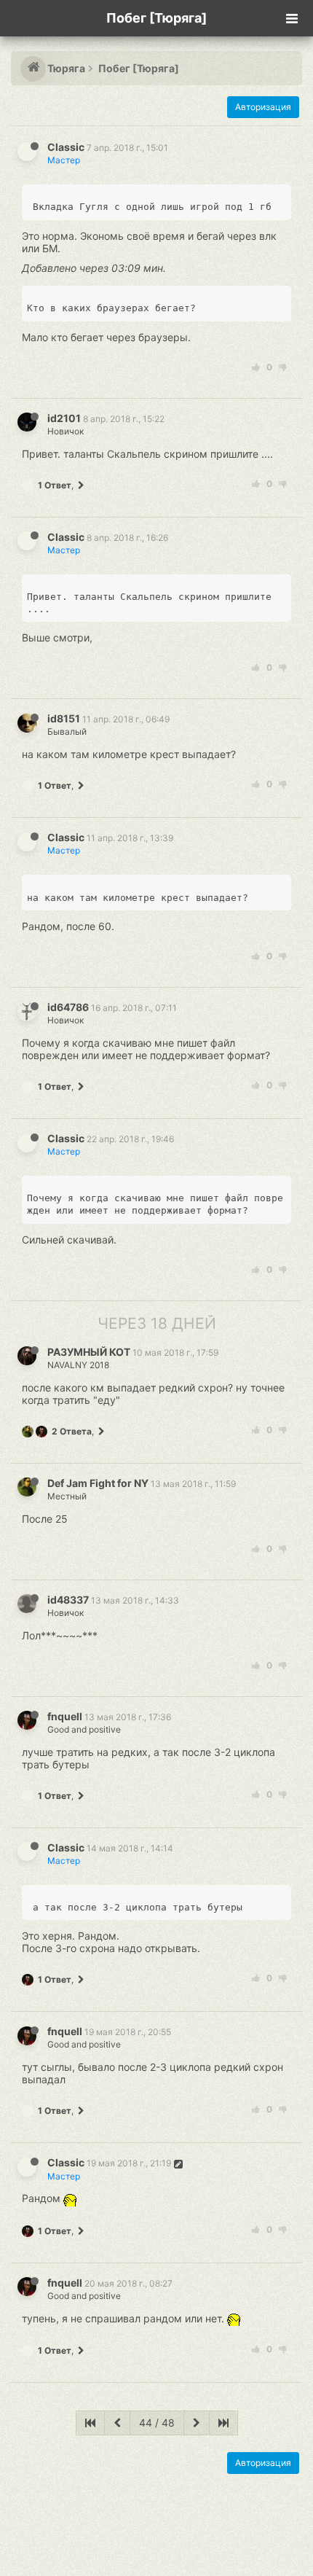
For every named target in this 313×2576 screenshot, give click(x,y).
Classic (66, 147)
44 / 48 (157, 2423)
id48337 (68, 1600)
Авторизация (263, 107)
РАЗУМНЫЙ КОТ (89, 1352)
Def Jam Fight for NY (98, 1483)
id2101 (64, 418)
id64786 (68, 1007)
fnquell (65, 1716)
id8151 (64, 718)
